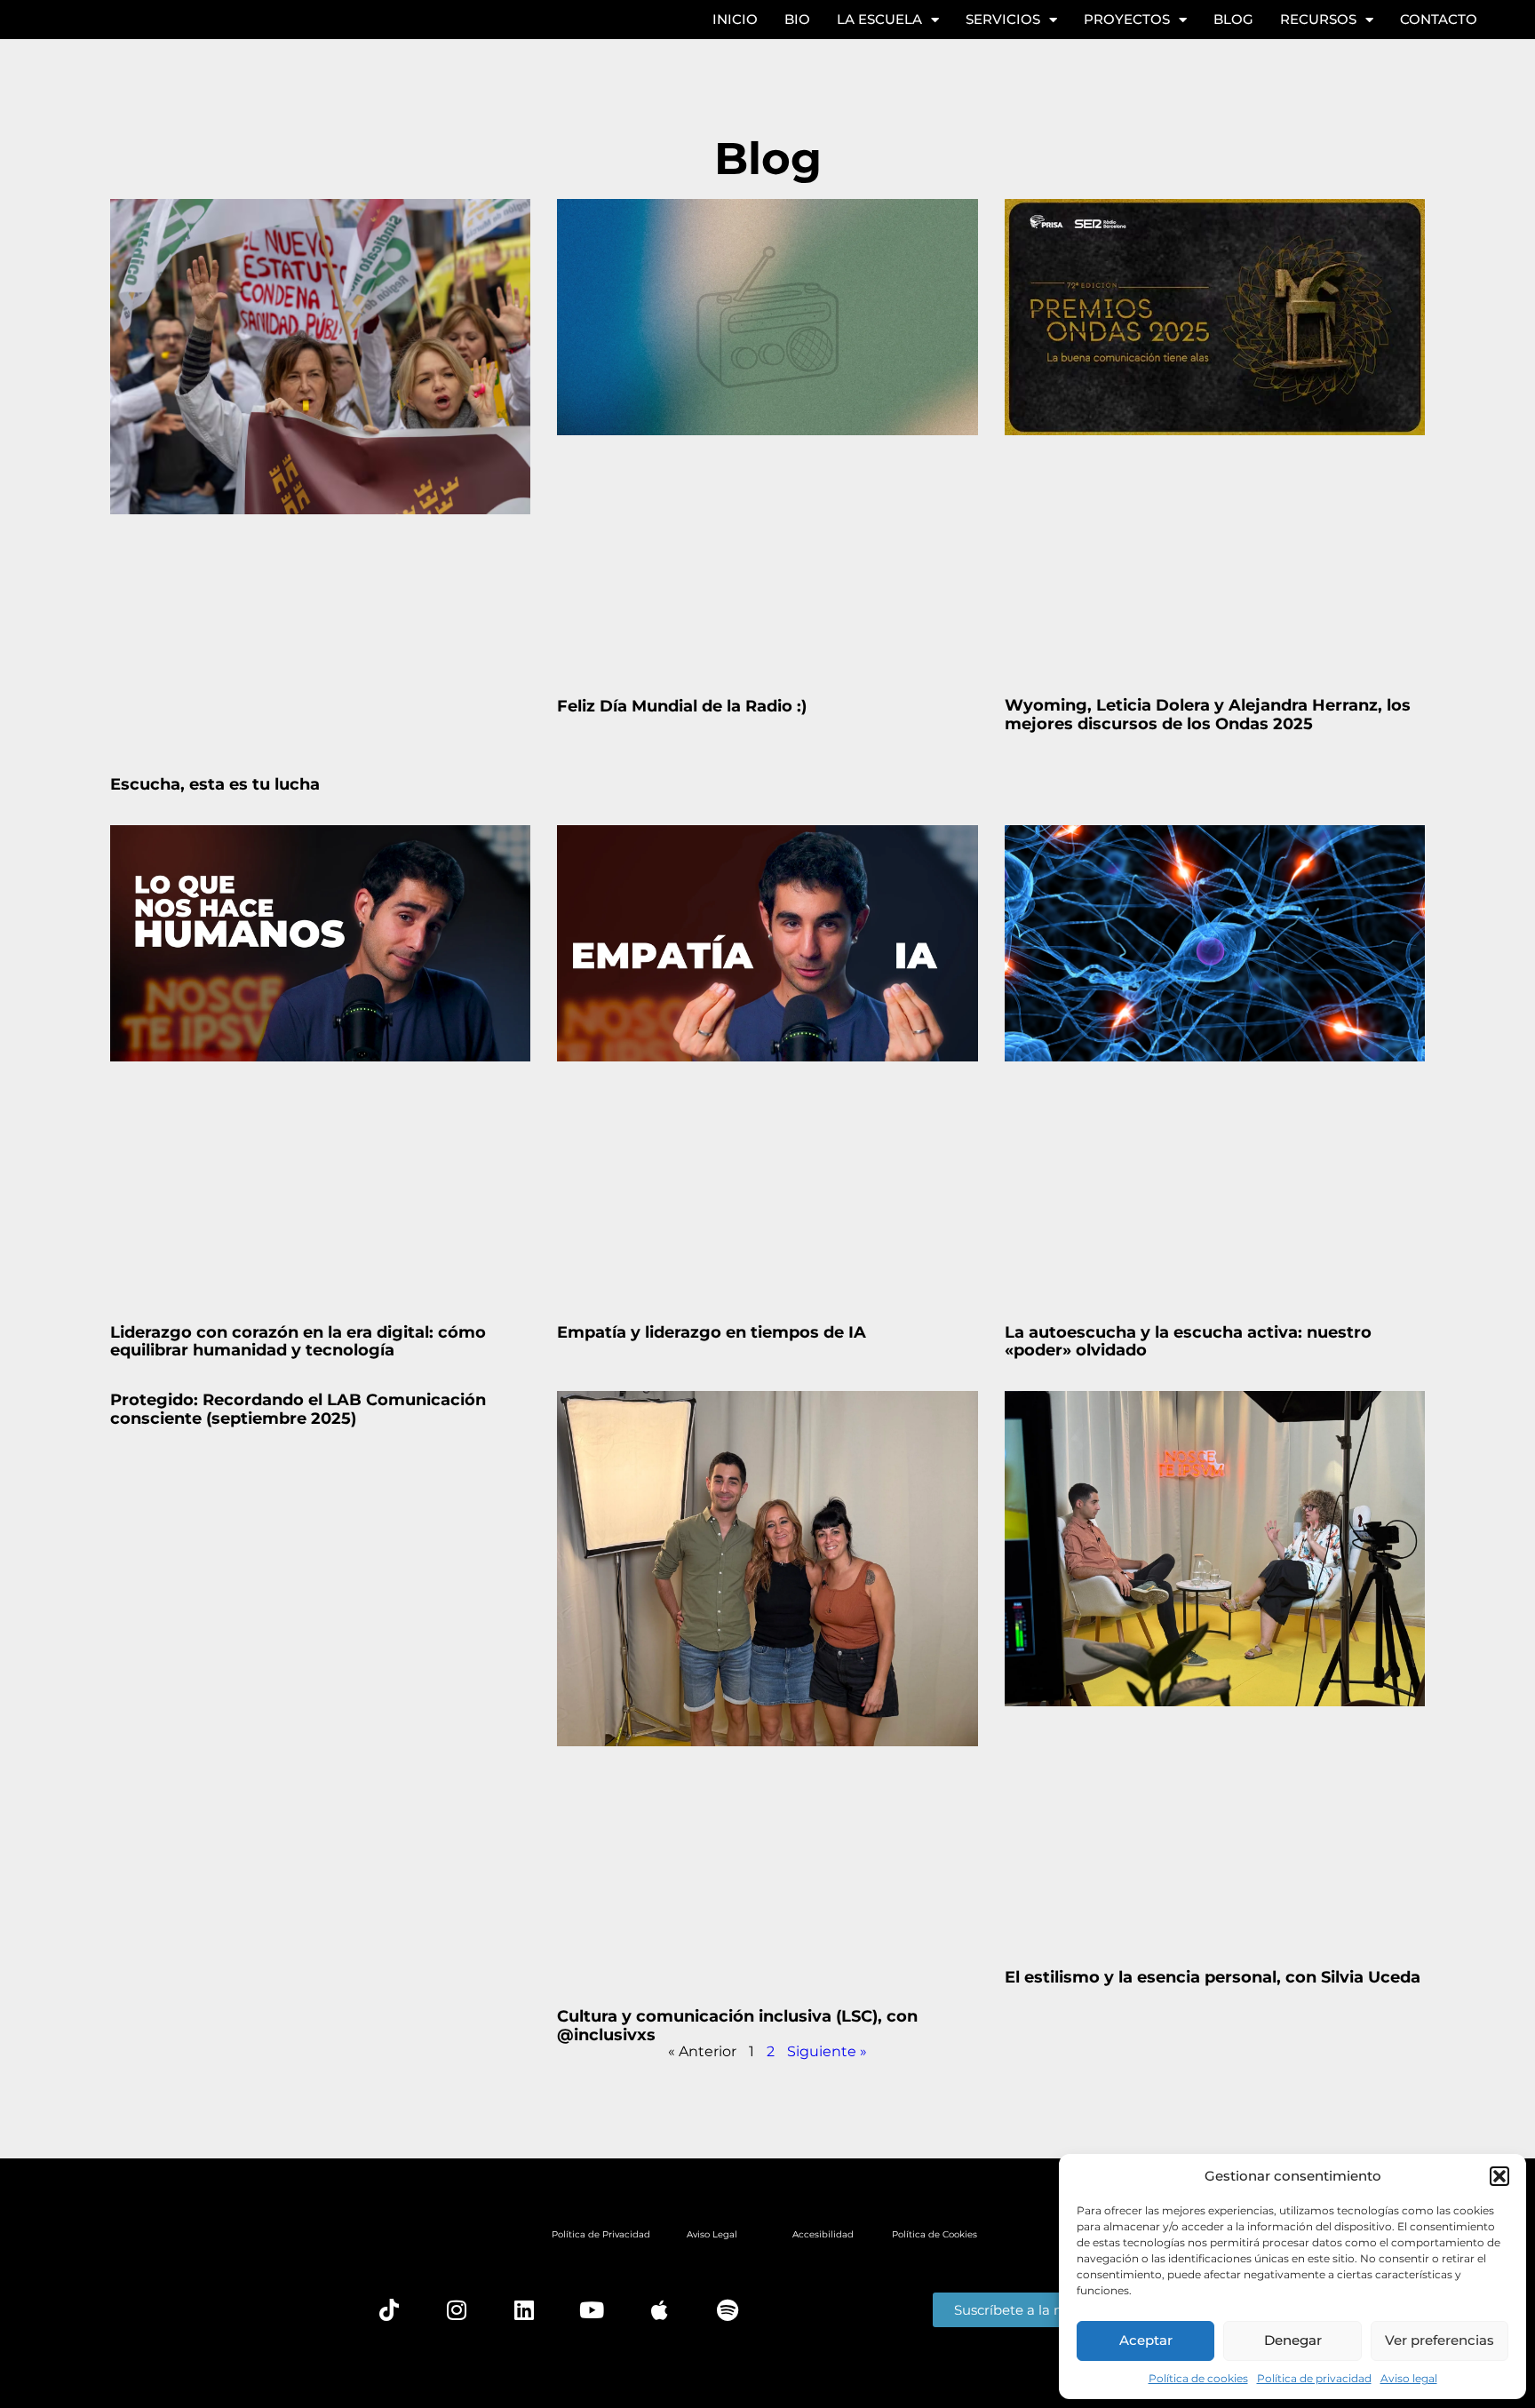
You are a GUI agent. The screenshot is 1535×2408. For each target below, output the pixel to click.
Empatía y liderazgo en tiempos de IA (712, 1332)
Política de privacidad (1314, 2378)
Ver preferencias (1440, 2340)
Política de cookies (1198, 2378)
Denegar (1293, 2340)
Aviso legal (1409, 2378)
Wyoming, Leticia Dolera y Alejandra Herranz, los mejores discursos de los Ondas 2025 (1208, 715)
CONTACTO (1439, 19)
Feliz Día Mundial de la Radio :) (682, 706)
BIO (797, 19)
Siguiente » (827, 2051)
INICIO (735, 19)
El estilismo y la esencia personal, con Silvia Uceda (1213, 1977)
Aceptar (1146, 2340)
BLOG (1233, 19)
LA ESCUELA (879, 19)
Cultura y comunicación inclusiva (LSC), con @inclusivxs (737, 2026)
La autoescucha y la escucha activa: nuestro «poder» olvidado (1188, 1342)
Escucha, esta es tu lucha (215, 784)
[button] (1499, 2176)
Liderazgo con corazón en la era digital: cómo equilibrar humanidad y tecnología (298, 1342)
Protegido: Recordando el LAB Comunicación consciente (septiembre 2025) (298, 1409)
